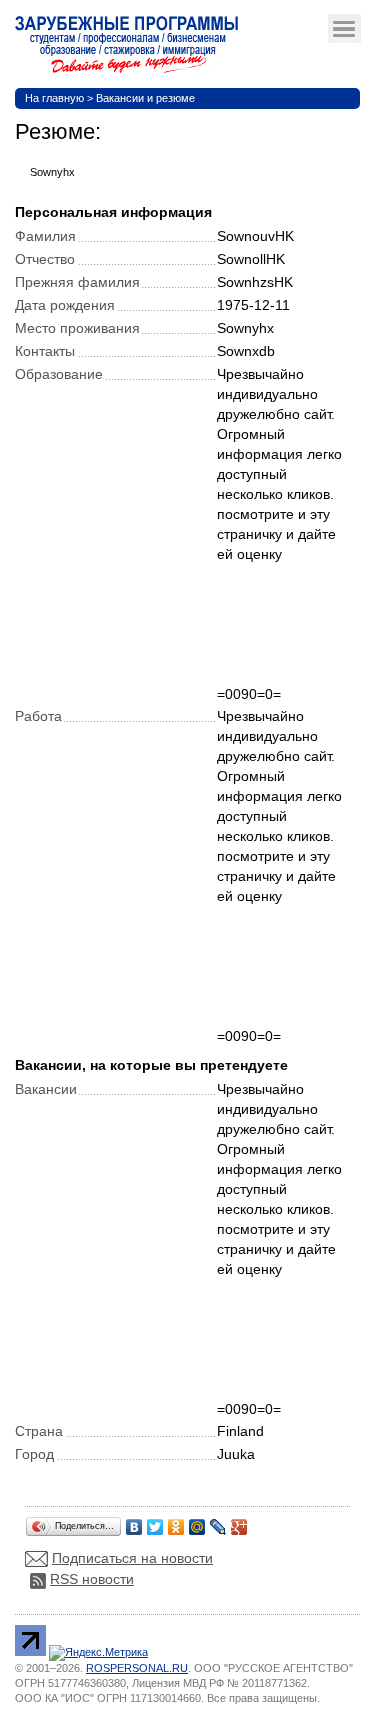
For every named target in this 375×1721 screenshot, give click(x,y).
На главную (54, 98)
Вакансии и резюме (145, 98)
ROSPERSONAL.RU (137, 1668)
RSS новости (92, 1579)
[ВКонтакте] (134, 1522)
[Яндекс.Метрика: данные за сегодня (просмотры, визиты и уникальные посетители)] (98, 1653)
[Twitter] (155, 1522)
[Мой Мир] (197, 1522)
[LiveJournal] (218, 1522)
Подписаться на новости (132, 1558)
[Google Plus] (239, 1522)
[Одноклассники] (176, 1522)
